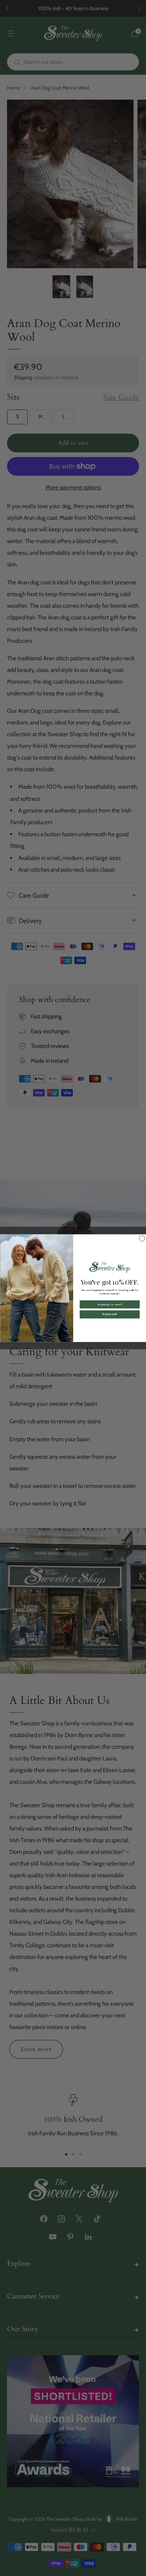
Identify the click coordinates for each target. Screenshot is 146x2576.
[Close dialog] (142, 1239)
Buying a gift (110, 1314)
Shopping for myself (109, 1304)
